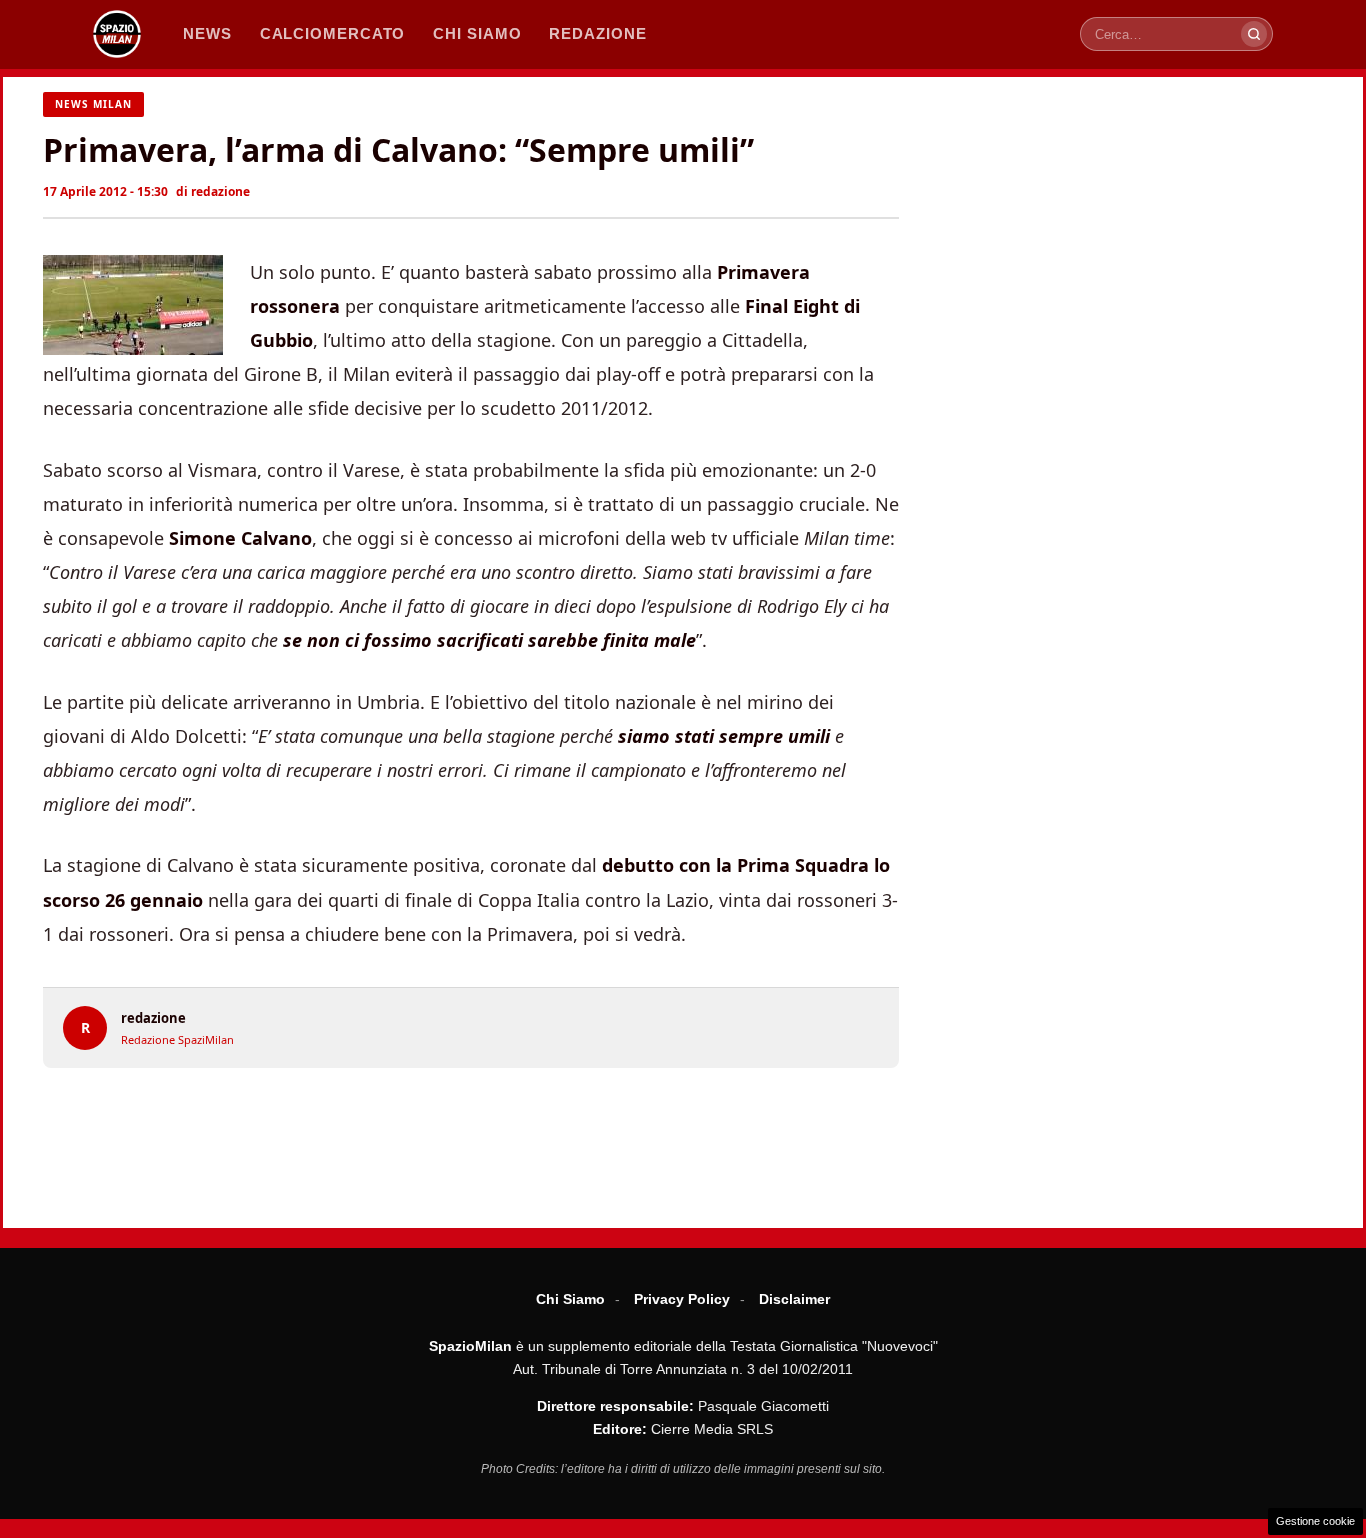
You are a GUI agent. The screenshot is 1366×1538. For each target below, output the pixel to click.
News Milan (93, 104)
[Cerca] (1254, 34)
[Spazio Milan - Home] (117, 34)
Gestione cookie (1315, 1521)
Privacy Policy (682, 1299)
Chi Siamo (570, 1299)
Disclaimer (794, 1299)
